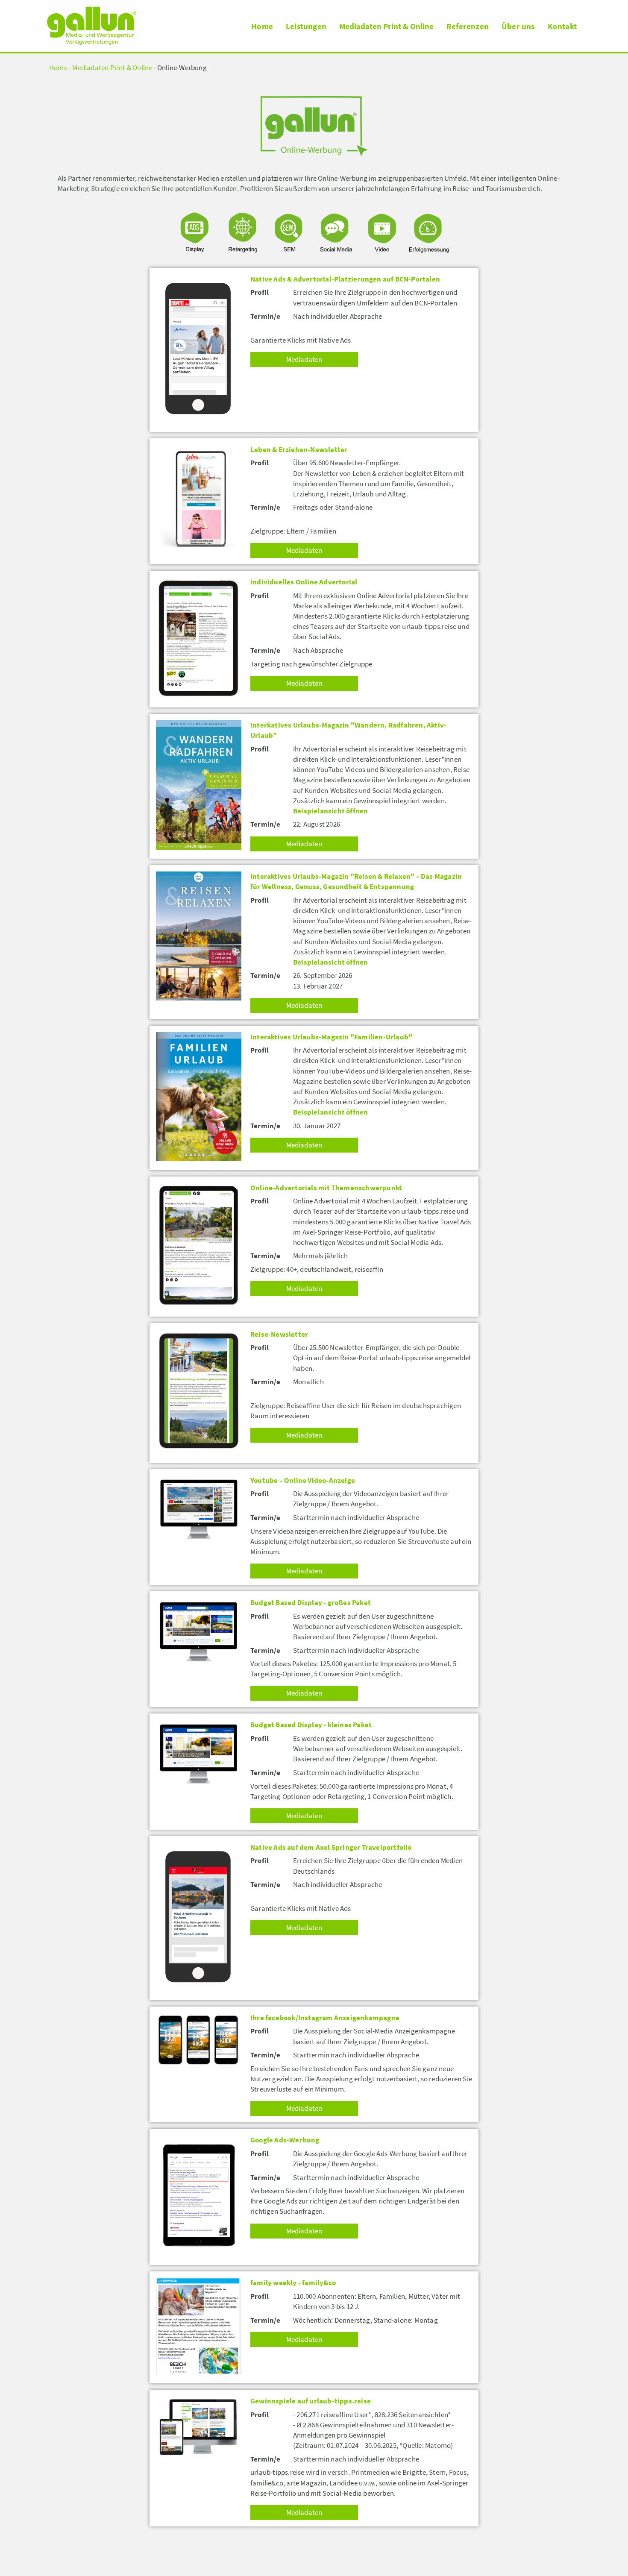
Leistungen (306, 26)
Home (262, 26)
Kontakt (562, 26)
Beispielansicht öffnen (330, 811)
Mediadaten (304, 359)
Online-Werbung (182, 68)
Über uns (518, 26)
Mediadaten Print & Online (386, 26)
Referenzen (468, 26)
